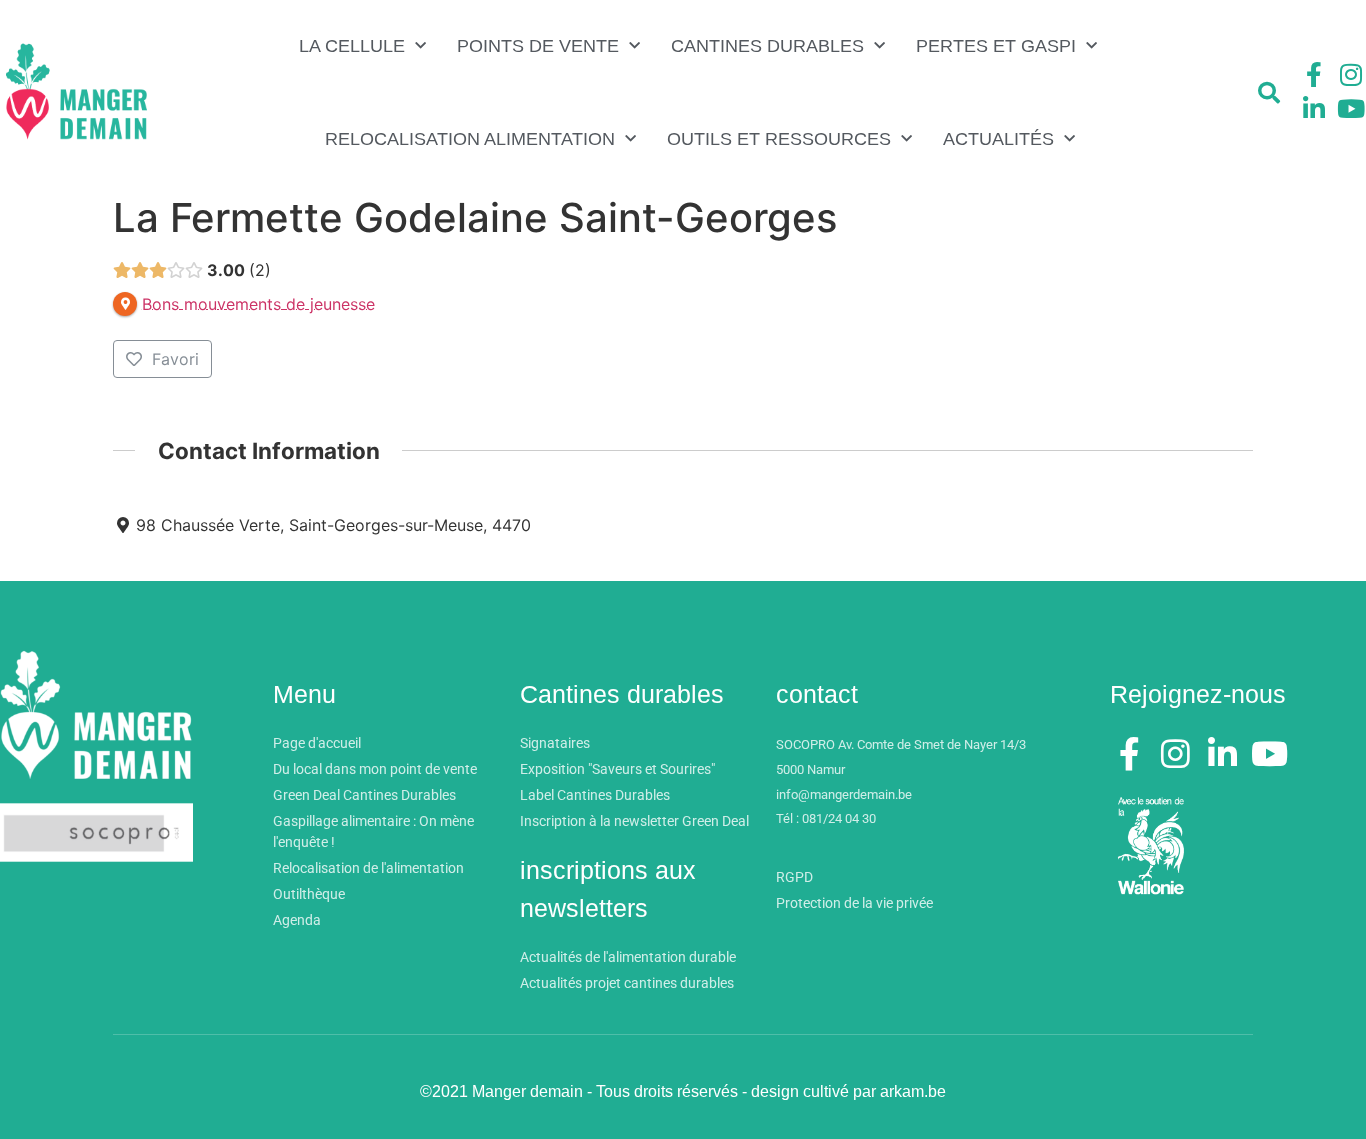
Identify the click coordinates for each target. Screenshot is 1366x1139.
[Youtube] (1351, 108)
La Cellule (352, 46)
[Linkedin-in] (1314, 108)
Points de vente (538, 46)
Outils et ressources (779, 139)
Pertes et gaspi (996, 46)
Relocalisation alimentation (470, 139)
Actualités (998, 139)
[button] (1269, 93)
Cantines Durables (767, 46)
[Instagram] (1351, 75)
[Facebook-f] (1314, 75)
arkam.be (913, 1091)
